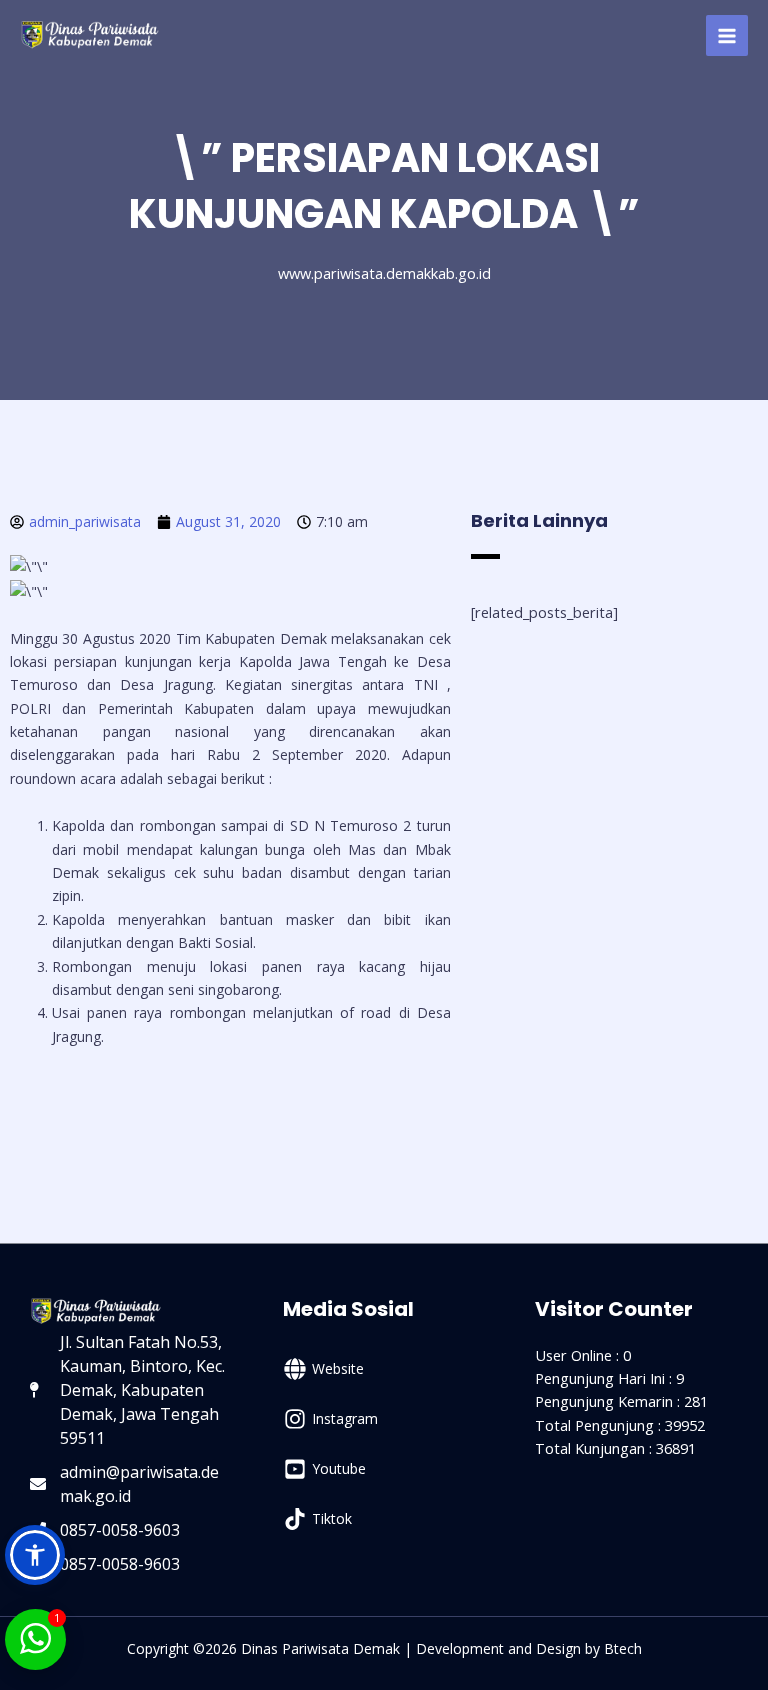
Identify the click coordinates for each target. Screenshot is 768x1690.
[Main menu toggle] (727, 36)
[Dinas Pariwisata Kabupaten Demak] (90, 35)
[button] (35, 1555)
